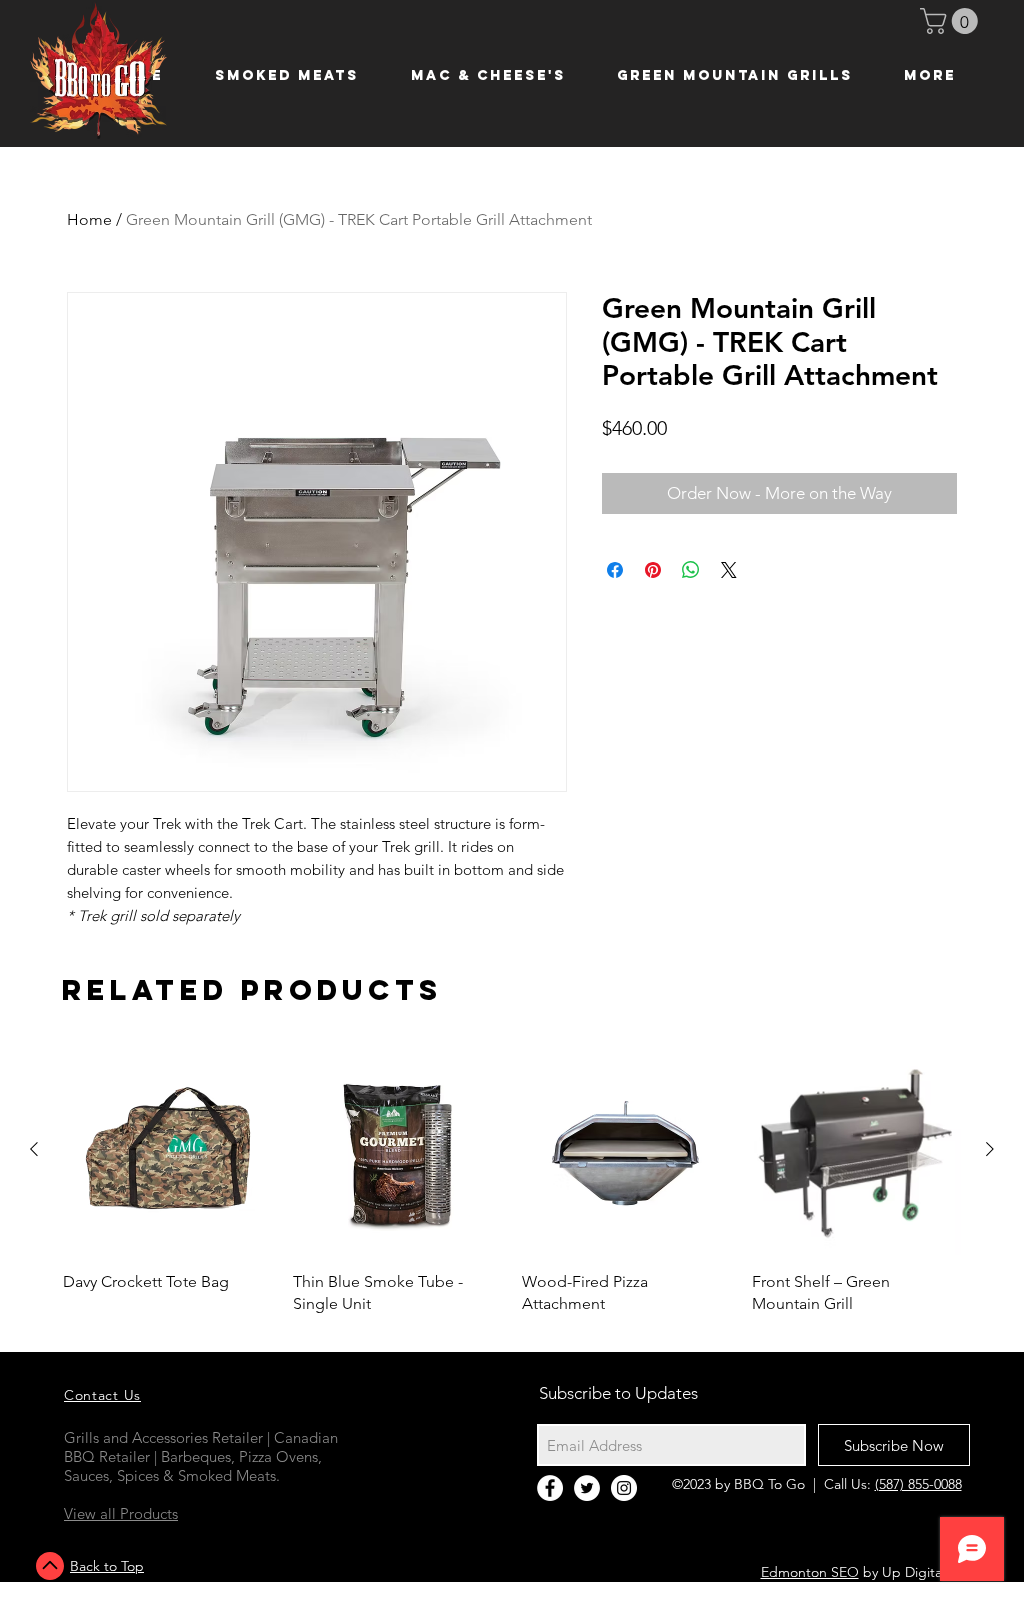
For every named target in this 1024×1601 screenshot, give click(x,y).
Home (89, 219)
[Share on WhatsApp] (691, 570)
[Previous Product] (34, 1149)
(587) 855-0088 (918, 1484)
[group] (512, 1180)
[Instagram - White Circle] (624, 1488)
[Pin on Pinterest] (653, 570)
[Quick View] (168, 1150)
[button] (952, 21)
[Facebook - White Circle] (550, 1488)
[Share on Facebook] (615, 570)
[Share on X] (729, 570)
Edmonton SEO (810, 1572)
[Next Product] (990, 1149)
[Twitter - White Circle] (587, 1488)
